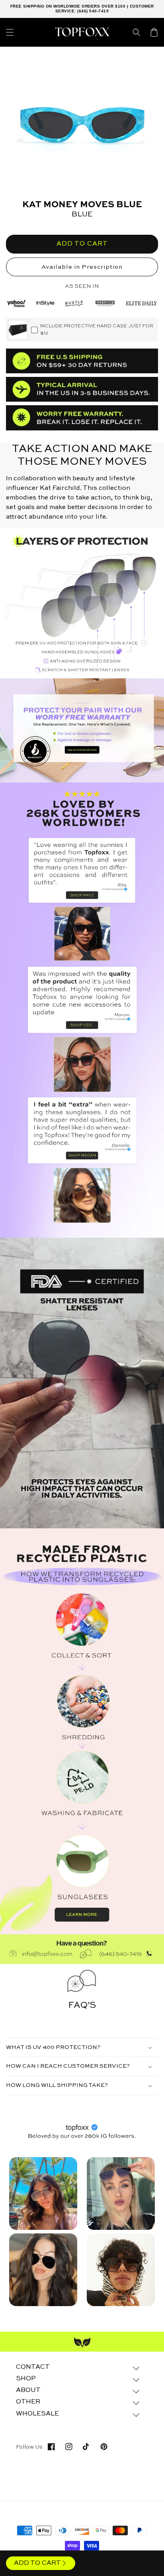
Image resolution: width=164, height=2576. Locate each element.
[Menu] (10, 32)
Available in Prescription (82, 267)
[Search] (137, 32)
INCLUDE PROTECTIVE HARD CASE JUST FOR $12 (97, 330)
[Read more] (82, 731)
